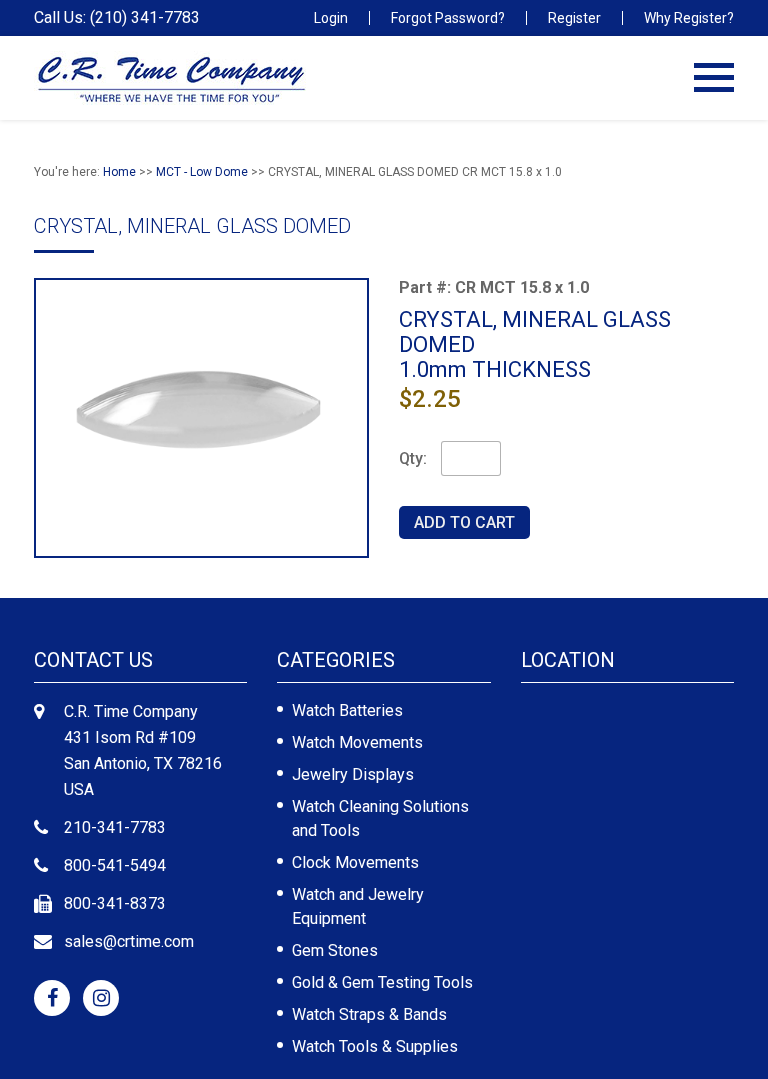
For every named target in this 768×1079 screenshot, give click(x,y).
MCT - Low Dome (202, 172)
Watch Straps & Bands (369, 1014)
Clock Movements (355, 862)
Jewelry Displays (353, 774)
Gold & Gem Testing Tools (382, 982)
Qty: (413, 458)
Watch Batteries (347, 710)
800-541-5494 (115, 865)
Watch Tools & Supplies (375, 1046)
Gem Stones (335, 950)
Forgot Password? (448, 18)
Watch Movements (357, 742)
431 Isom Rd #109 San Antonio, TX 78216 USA (143, 763)
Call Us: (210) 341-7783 (117, 18)
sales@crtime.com (129, 941)
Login (331, 18)
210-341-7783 (115, 827)
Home (119, 172)
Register (574, 18)
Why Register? (689, 18)
